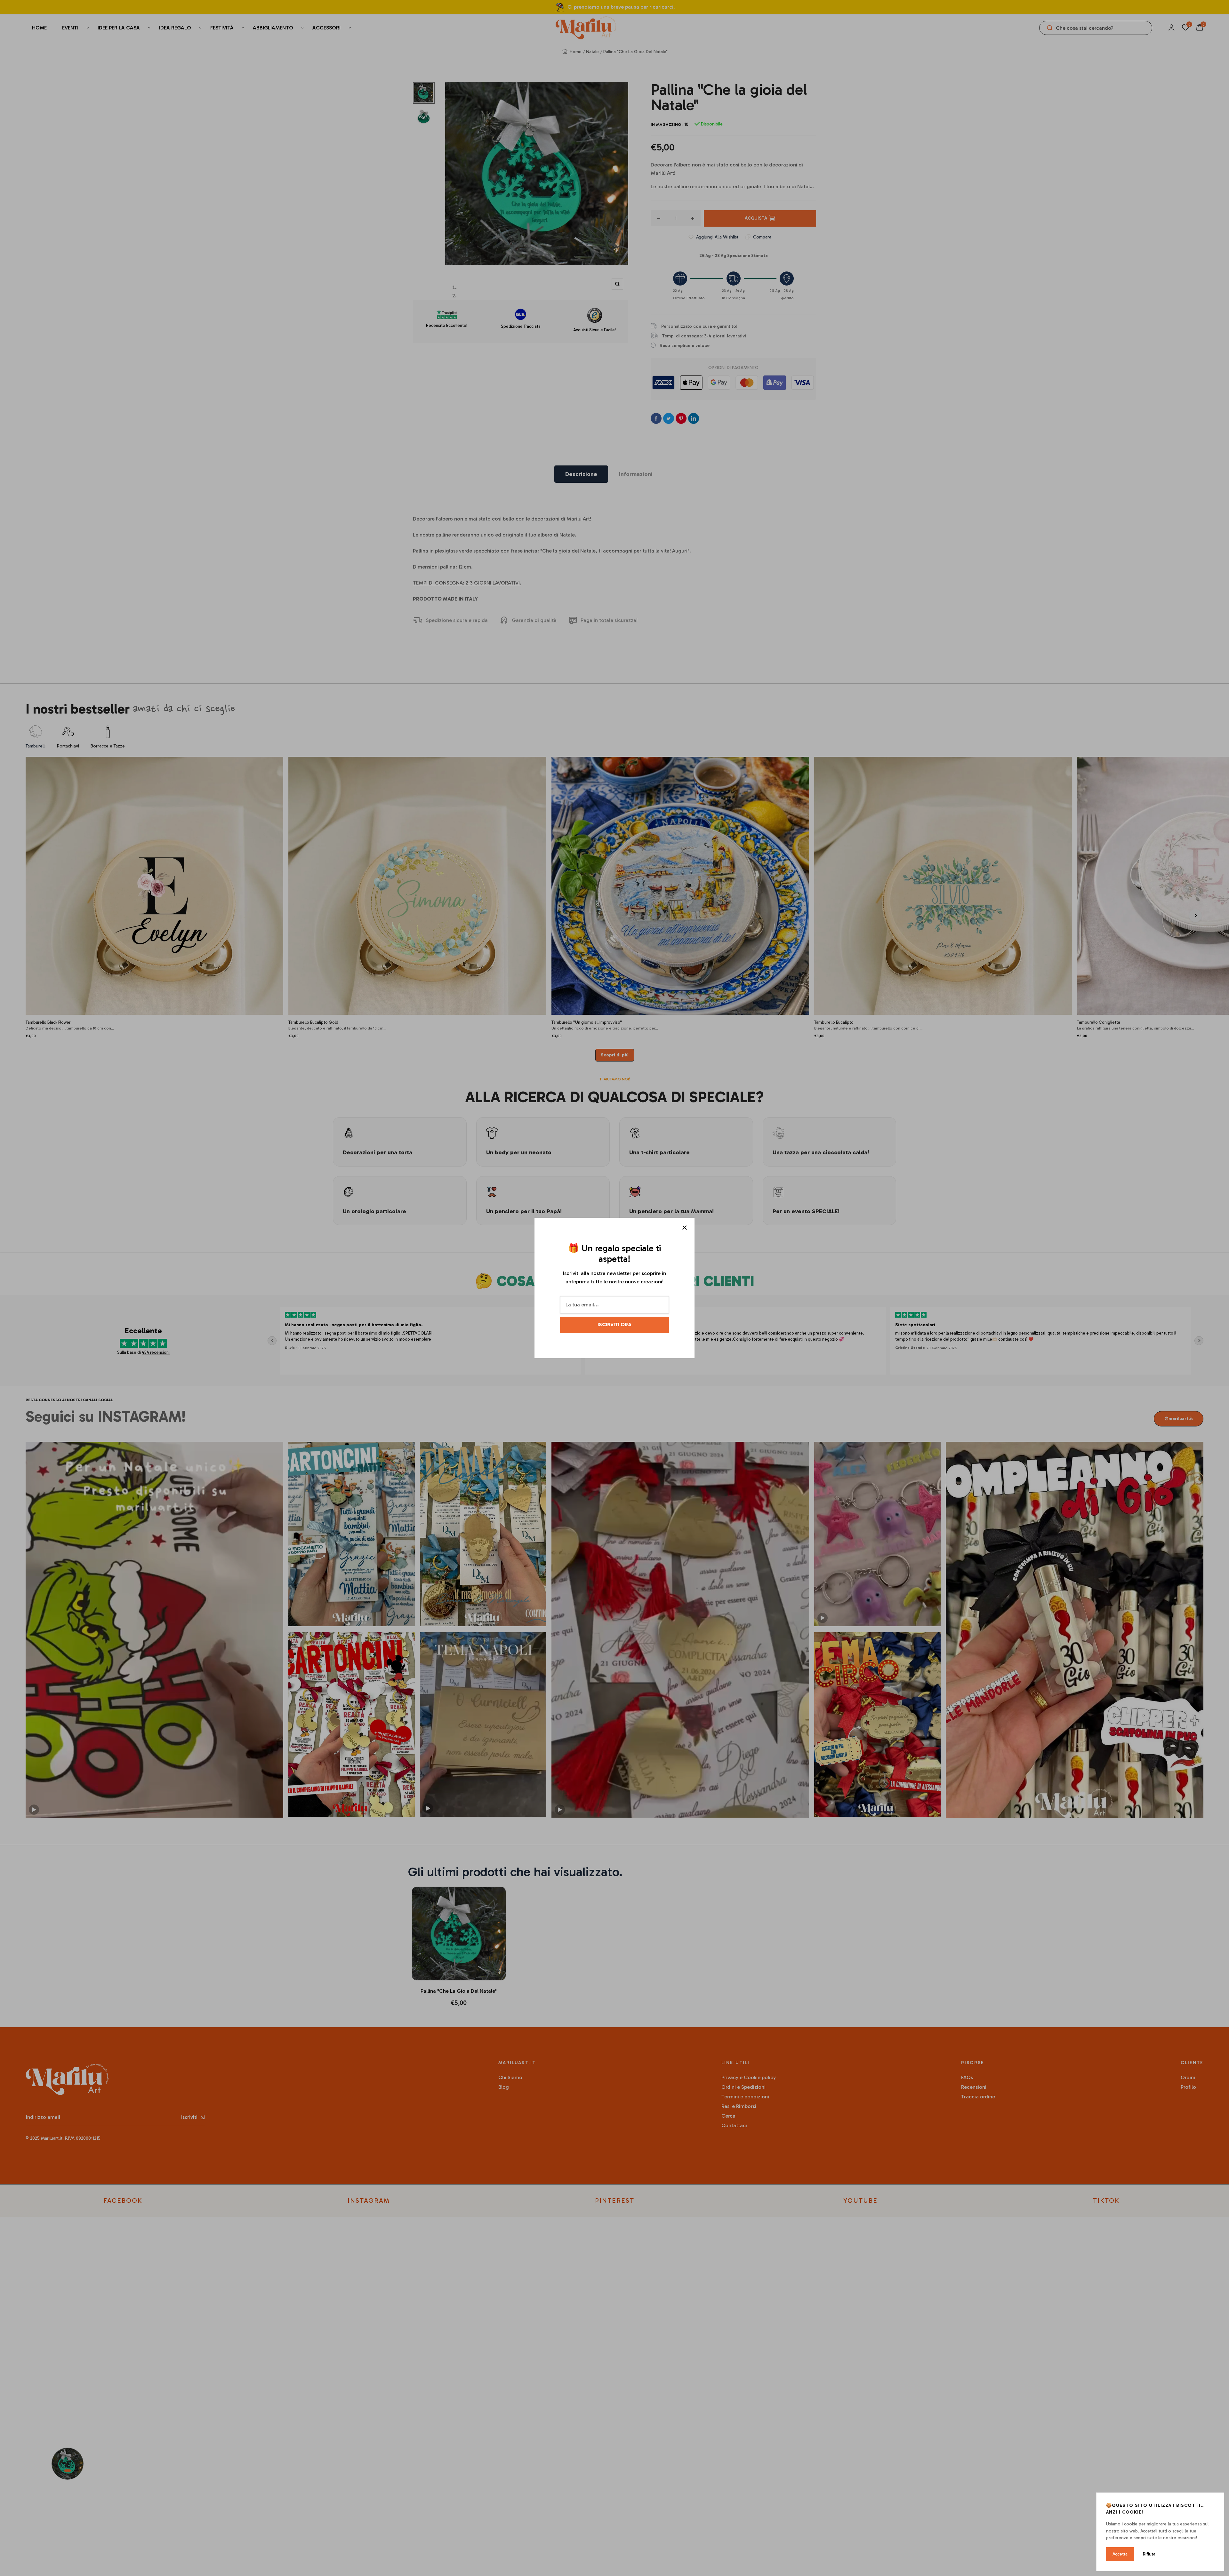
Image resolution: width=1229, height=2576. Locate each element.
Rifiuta (1149, 2554)
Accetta (1120, 2554)
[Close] (685, 1228)
